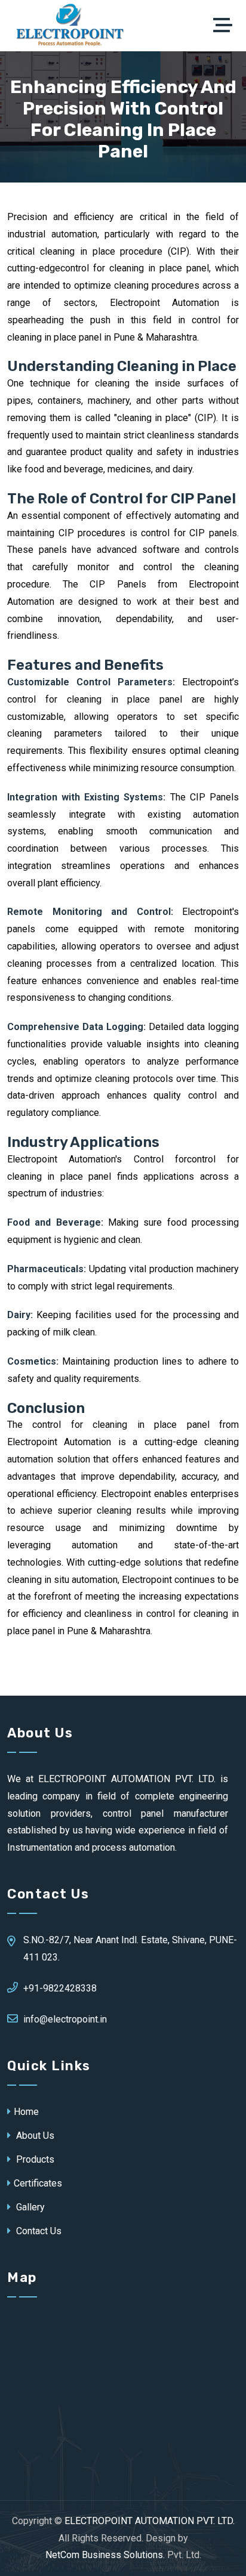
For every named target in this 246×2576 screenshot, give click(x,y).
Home (26, 2112)
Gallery (29, 2207)
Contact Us (38, 2231)
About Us (34, 2136)
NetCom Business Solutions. (105, 2555)
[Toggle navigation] (226, 26)
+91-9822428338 (60, 1988)
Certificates (38, 2183)
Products (34, 2159)
